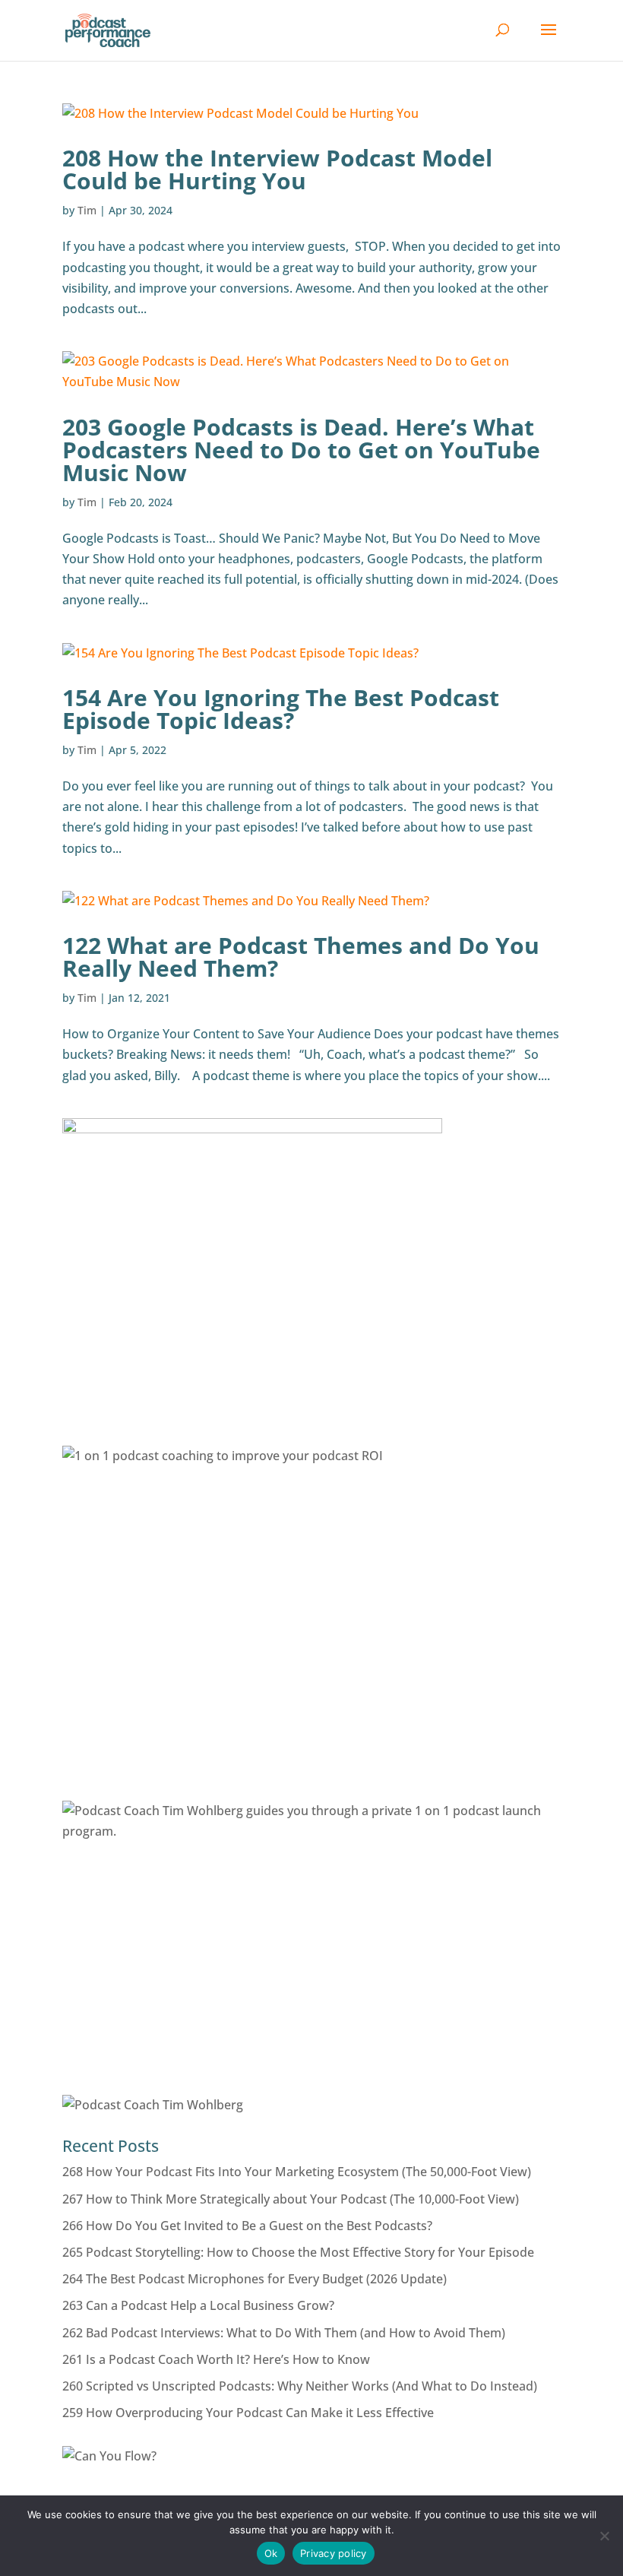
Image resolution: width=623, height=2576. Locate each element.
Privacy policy (334, 2553)
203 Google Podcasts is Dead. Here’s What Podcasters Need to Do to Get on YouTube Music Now (301, 450)
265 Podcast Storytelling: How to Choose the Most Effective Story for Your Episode (298, 2252)
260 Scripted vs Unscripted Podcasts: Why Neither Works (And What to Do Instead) (300, 2386)
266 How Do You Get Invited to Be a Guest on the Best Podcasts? (247, 2226)
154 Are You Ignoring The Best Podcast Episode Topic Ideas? (281, 709)
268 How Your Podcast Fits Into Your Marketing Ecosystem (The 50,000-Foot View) (297, 2172)
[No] (604, 2536)
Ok (271, 2553)
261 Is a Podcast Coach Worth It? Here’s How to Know (216, 2359)
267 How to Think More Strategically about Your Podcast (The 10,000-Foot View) (291, 2199)
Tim (87, 210)
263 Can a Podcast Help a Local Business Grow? (198, 2305)
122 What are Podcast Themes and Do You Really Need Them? (301, 957)
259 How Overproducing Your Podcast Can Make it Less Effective (248, 2413)
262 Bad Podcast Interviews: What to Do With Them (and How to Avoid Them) (284, 2333)
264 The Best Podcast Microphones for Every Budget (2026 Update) (255, 2279)
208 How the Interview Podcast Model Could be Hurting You (277, 169)
